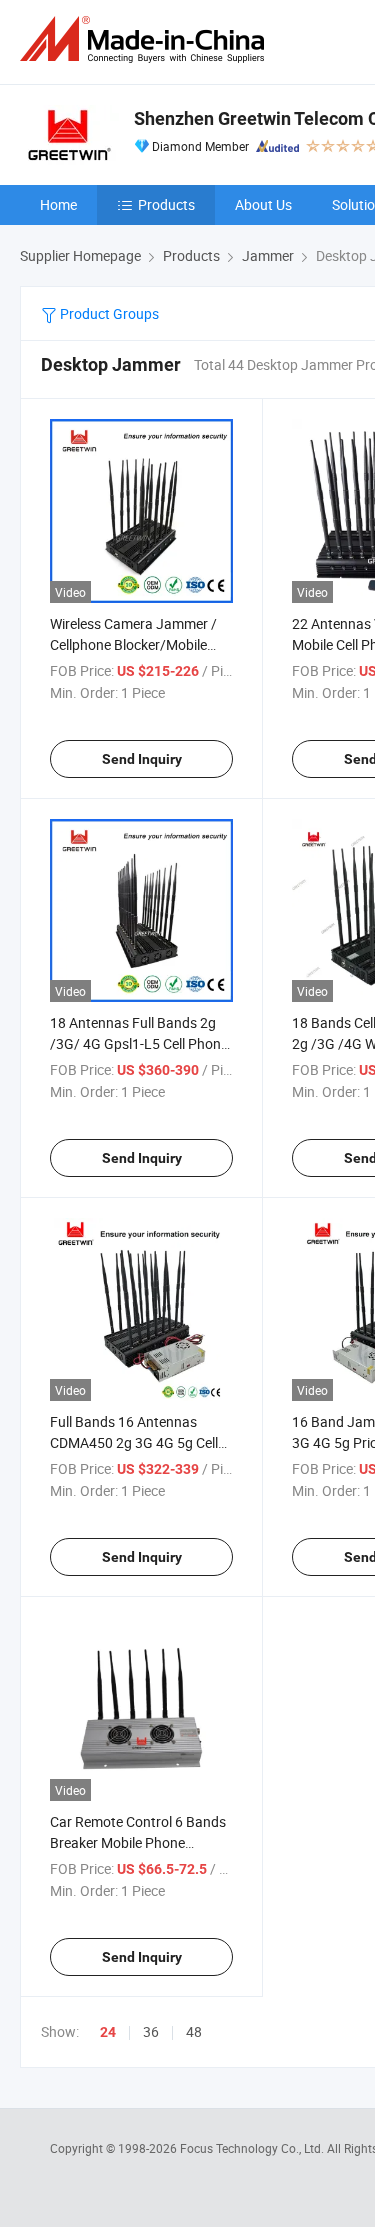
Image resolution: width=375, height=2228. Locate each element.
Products (166, 204)
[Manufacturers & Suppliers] (146, 39)
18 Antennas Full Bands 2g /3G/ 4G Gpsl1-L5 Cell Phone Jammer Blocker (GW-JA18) (139, 1043)
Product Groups (108, 313)
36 (151, 2031)
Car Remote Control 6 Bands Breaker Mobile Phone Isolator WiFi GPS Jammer (138, 1842)
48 (194, 2031)
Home (58, 204)
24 (108, 2032)
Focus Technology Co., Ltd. (253, 2148)
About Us (263, 204)
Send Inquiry (142, 759)
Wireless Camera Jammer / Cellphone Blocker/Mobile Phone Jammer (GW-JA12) (133, 644)
